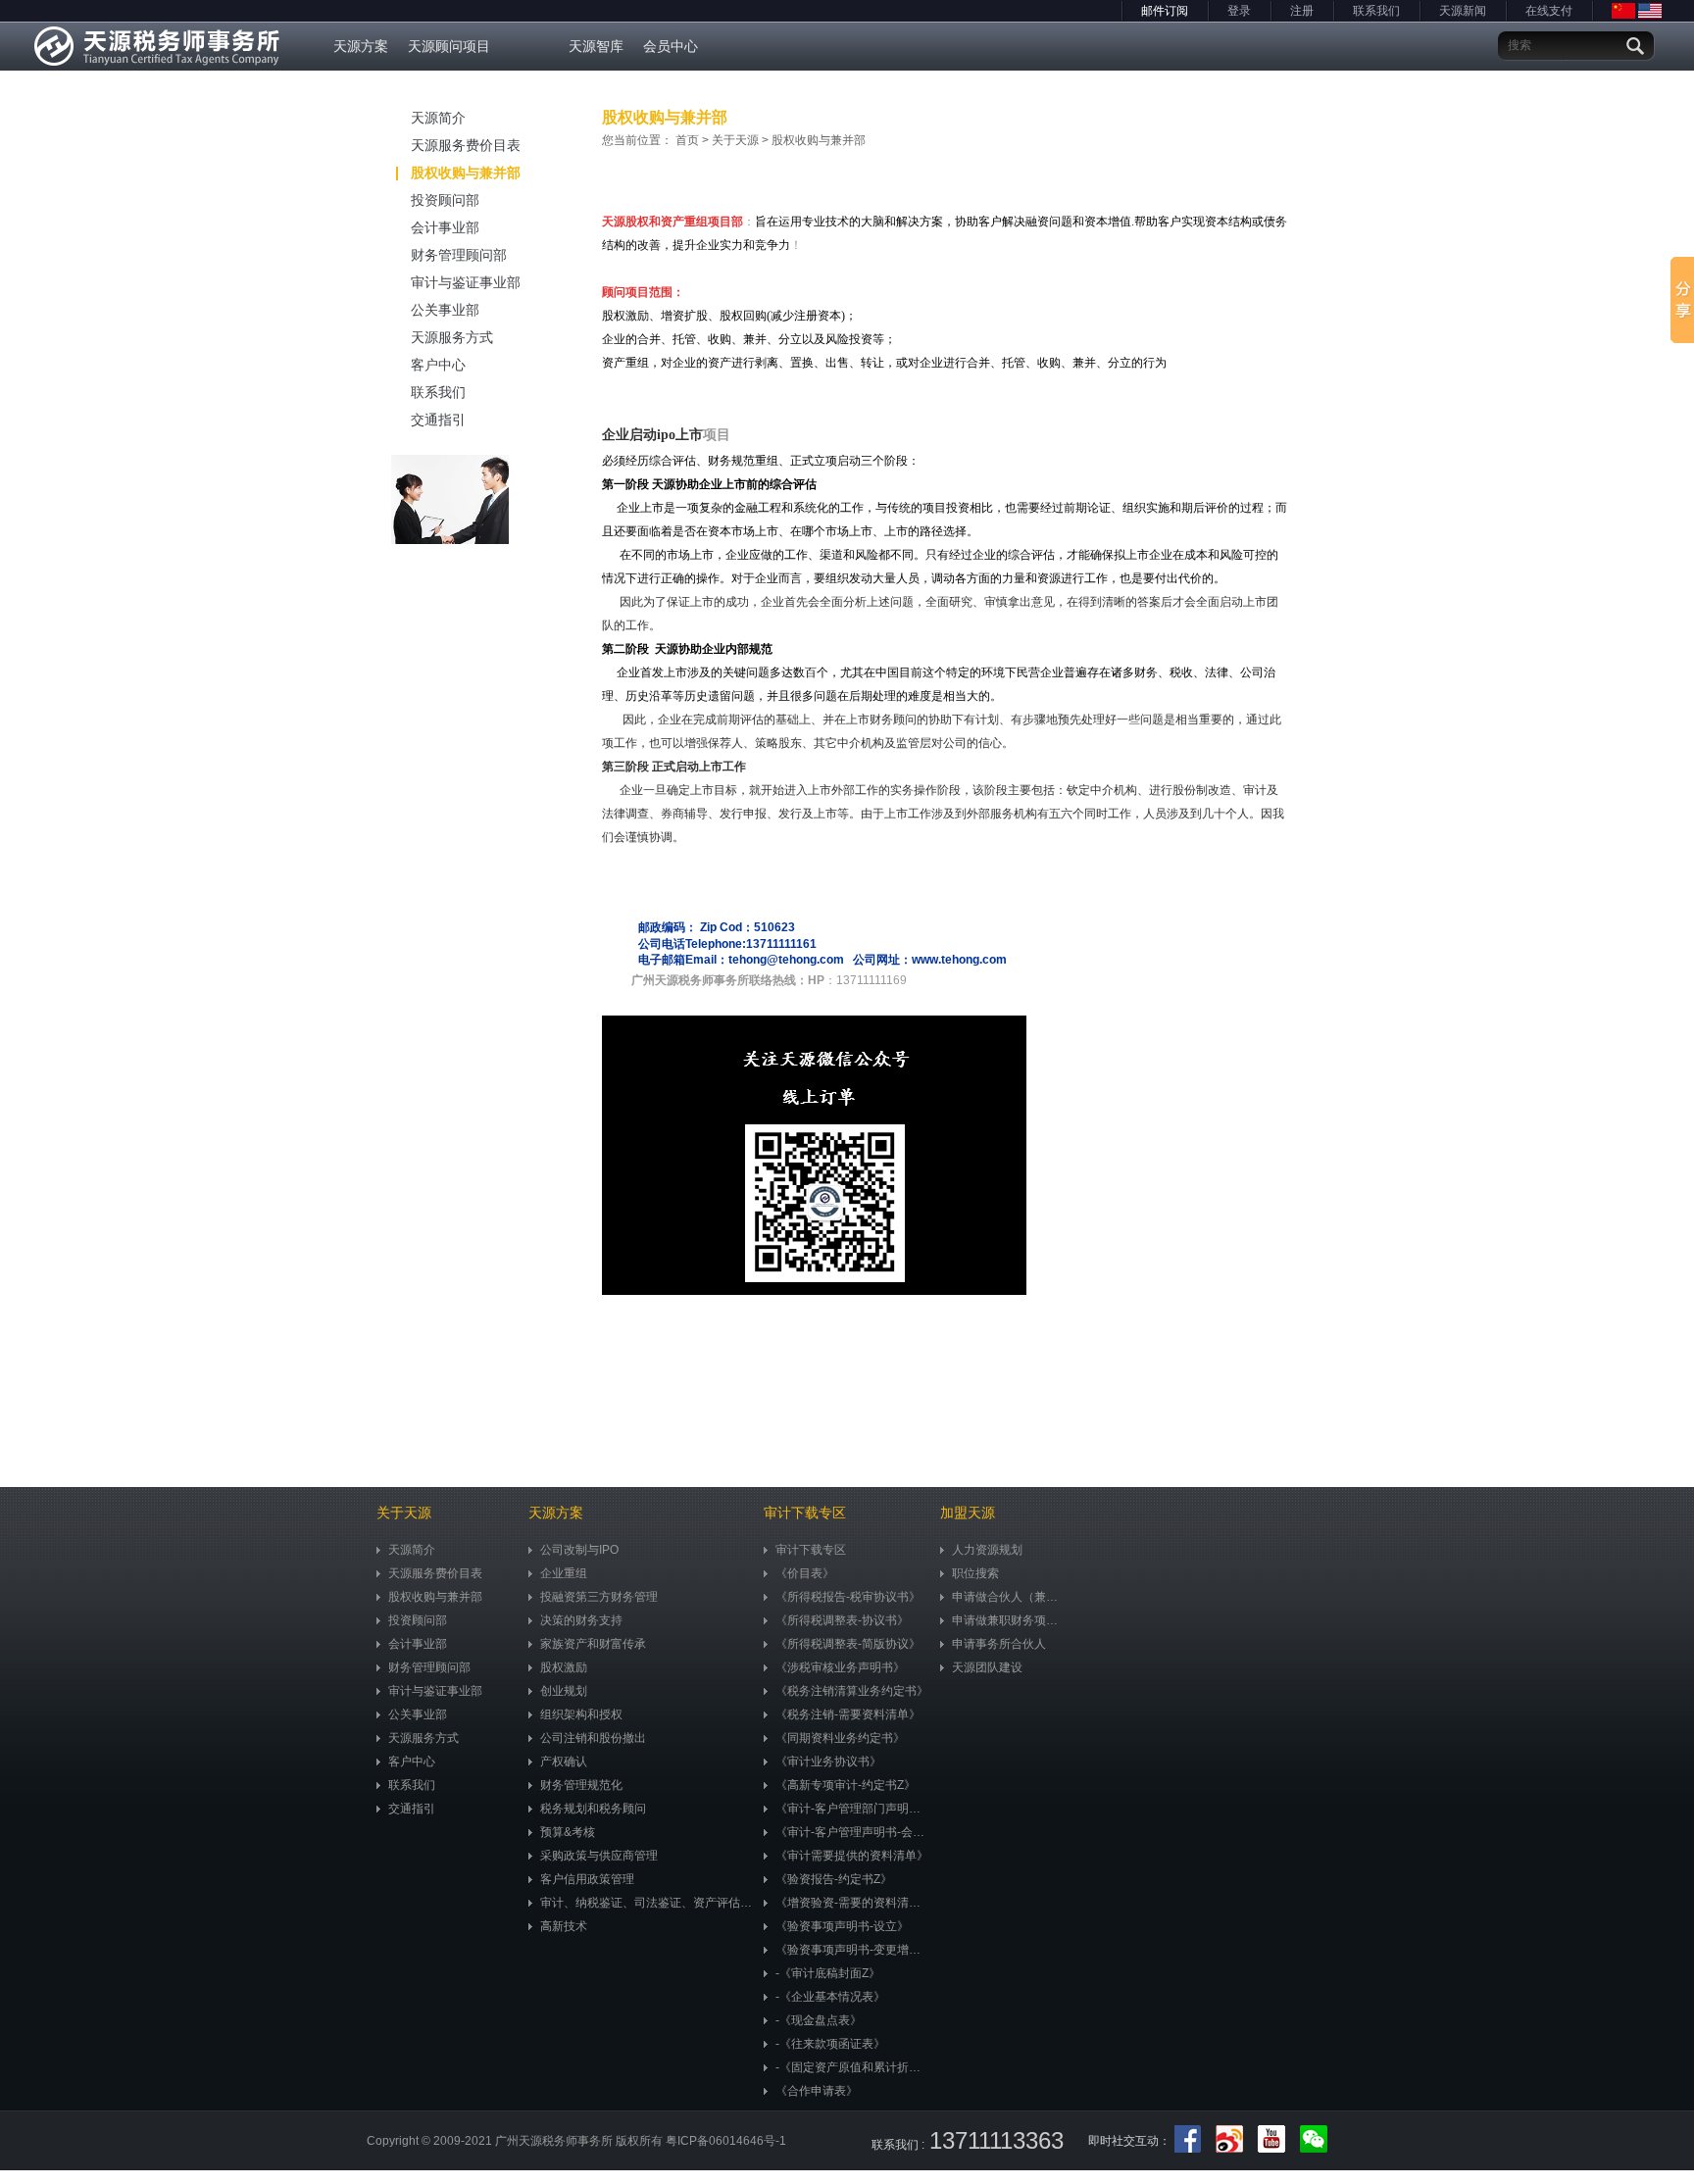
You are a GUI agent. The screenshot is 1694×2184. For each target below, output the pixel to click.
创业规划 (564, 1691)
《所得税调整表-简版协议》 (848, 1644)
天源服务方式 (452, 337)
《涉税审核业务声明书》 (840, 1667)
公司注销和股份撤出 (593, 1738)
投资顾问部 (445, 200)
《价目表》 (805, 1573)
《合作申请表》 (817, 2091)
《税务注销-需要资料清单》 (848, 1714)
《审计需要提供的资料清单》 (852, 1856)
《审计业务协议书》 (828, 1762)
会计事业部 (445, 227)
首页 (687, 140)
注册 (1302, 11)
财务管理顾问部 (459, 255)
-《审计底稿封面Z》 (828, 1973)
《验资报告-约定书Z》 (834, 1879)
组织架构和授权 (581, 1714)
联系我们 (1376, 11)
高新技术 (564, 1926)
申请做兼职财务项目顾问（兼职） (1010, 1620)
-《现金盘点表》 (819, 2020)
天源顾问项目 (449, 46)
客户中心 (438, 365)
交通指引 (438, 420)
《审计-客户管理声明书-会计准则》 (853, 1832)
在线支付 (1549, 11)
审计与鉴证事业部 (466, 282)
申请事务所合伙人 (999, 1644)
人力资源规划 (987, 1550)
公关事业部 (445, 310)
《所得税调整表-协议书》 (842, 1620)
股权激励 (564, 1667)
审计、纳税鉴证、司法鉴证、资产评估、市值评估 (647, 1903)
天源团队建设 (987, 1667)
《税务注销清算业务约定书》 (852, 1691)
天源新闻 (1463, 11)
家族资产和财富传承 (593, 1644)
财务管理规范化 (581, 1785)
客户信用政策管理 (587, 1879)
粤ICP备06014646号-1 (726, 2141)
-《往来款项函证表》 (830, 2044)
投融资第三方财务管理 (599, 1597)
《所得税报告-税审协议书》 (848, 1597)
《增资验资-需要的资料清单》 (853, 1903)
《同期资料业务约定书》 (840, 1738)
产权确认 (564, 1762)
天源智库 (596, 46)
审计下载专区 (811, 1550)
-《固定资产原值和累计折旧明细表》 (853, 2067)
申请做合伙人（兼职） (1010, 1597)
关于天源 (735, 140)
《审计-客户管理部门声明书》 (853, 1809)
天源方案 (361, 46)
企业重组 (564, 1573)
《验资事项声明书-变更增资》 (853, 1950)
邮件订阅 (1165, 11)
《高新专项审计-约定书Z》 (846, 1785)
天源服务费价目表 (466, 145)
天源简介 (438, 118)
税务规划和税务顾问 (593, 1809)
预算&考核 (568, 1832)
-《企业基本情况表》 (830, 1997)
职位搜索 (975, 1573)
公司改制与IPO (579, 1550)
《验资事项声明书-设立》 (842, 1926)
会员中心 (671, 46)
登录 (1239, 11)
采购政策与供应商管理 (599, 1856)
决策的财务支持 (581, 1620)
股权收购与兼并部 (466, 173)
